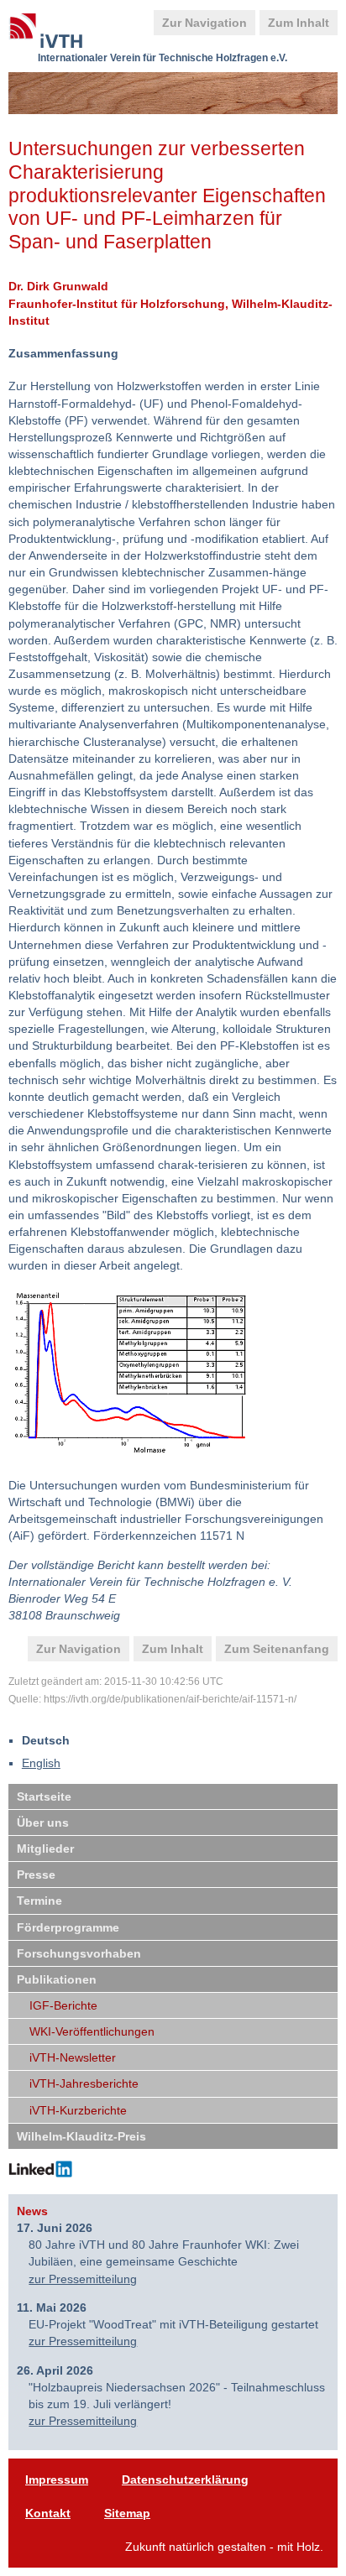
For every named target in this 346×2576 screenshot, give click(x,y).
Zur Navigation (204, 23)
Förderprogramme (68, 1927)
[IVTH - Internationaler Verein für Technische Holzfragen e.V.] (55, 29)
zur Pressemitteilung (83, 2279)
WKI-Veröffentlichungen (92, 2031)
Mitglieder (45, 1849)
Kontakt (48, 2513)
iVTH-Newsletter (73, 2057)
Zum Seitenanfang (277, 1649)
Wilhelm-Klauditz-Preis (81, 2136)
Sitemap (127, 2513)
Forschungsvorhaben (79, 1953)
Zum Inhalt (299, 23)
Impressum (57, 2480)
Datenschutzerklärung (185, 2480)
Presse (36, 1875)
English (41, 1763)
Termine (39, 1901)
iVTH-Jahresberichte (84, 2083)
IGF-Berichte (63, 2005)
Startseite (44, 1796)
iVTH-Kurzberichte (78, 2110)
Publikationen (57, 1979)
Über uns (43, 1822)
